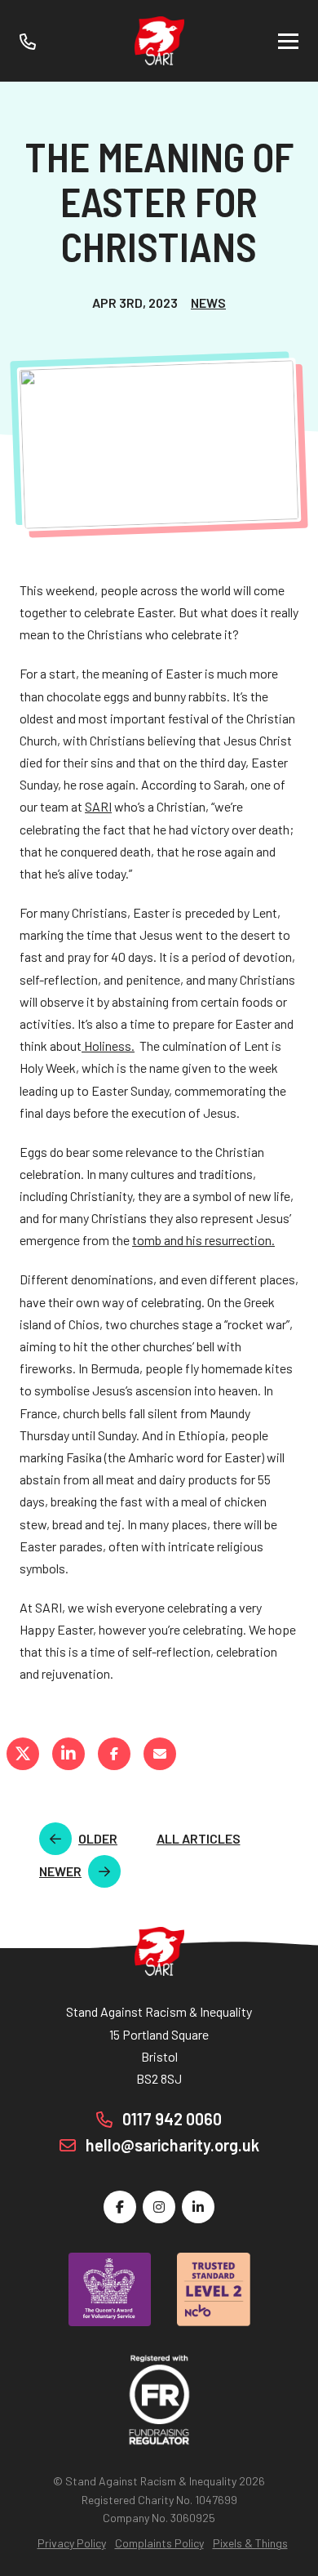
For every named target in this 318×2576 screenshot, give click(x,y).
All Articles (199, 1838)
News (208, 303)
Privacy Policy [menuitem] (72, 2543)
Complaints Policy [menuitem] (159, 2543)
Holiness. (108, 1046)
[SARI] (159, 41)
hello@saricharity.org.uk (171, 2145)
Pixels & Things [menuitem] (250, 2543)
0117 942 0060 (170, 2119)
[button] (288, 41)
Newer (60, 1871)
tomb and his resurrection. (203, 1240)
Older (98, 1838)
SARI (98, 806)
